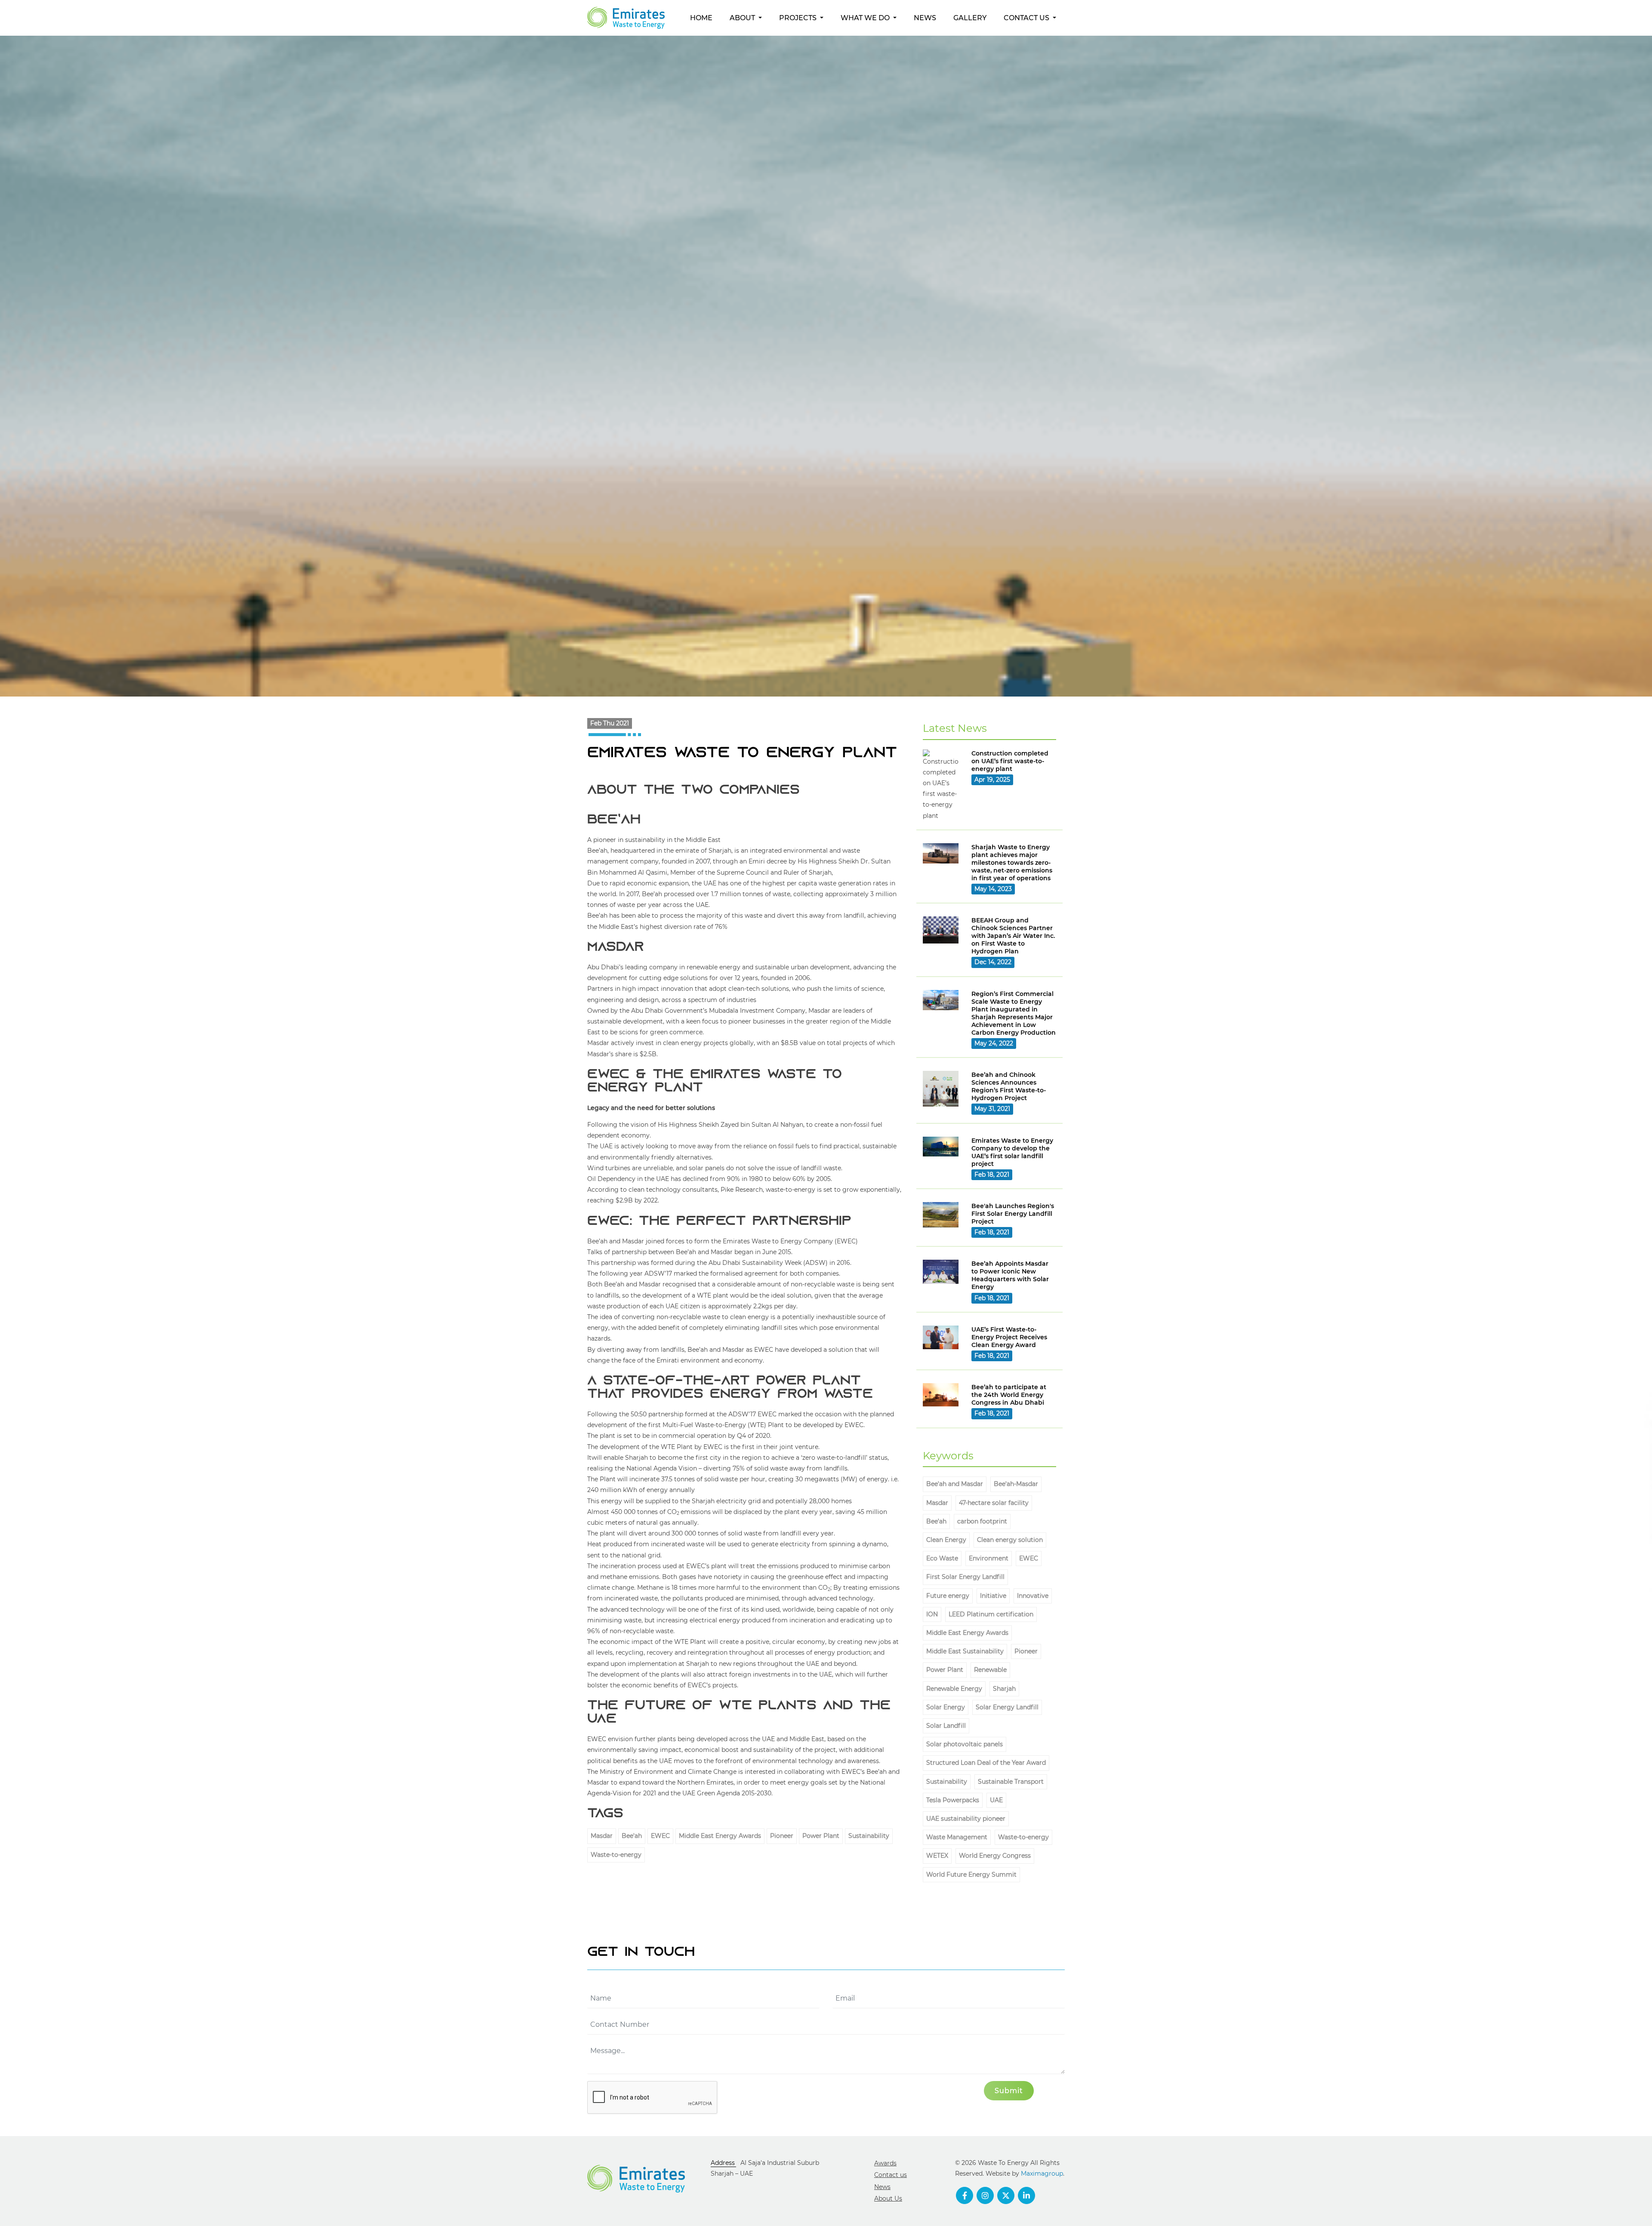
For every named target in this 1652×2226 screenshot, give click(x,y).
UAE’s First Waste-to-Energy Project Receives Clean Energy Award (1009, 1337)
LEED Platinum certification (991, 1614)
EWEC (660, 1836)
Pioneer (782, 1836)
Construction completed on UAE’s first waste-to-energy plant (1010, 761)
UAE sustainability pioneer (966, 1819)
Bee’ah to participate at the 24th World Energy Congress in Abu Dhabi (1009, 1395)
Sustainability (869, 1836)
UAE (996, 1800)
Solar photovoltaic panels (965, 1744)
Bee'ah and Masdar (955, 1484)
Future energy (948, 1596)
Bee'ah (632, 1836)
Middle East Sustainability (965, 1651)
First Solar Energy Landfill (965, 1577)
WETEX (937, 1856)
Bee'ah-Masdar (1016, 1484)
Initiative (993, 1596)
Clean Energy (946, 1540)
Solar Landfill (946, 1726)
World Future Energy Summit (971, 1875)
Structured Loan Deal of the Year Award (986, 1763)
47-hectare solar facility (994, 1503)
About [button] (743, 18)
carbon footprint (982, 1521)
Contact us (891, 2175)
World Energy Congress (995, 1856)
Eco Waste (942, 1558)
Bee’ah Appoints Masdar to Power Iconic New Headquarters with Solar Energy (1010, 1275)
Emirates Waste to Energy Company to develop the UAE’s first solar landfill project (1012, 1152)
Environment (989, 1558)
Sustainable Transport (1011, 1782)
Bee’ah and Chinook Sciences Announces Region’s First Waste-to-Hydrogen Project (1009, 1086)
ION (932, 1614)
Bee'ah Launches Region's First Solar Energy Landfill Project (1013, 1214)
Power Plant (821, 1836)
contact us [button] (1027, 18)
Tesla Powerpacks (953, 1800)
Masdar (602, 1836)
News (925, 18)
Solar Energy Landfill (1007, 1707)
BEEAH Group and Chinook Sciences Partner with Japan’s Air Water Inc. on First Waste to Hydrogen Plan (1013, 936)
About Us (888, 2198)
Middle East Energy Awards (720, 1836)
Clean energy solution (1010, 1540)
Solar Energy (946, 1707)
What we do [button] (866, 18)
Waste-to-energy (616, 1855)
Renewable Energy (954, 1689)
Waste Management (957, 1837)
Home (701, 18)
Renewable (990, 1670)
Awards (885, 2163)
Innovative (1033, 1596)
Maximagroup (1042, 2174)
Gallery (970, 18)
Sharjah (1004, 1689)
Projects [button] (799, 18)
